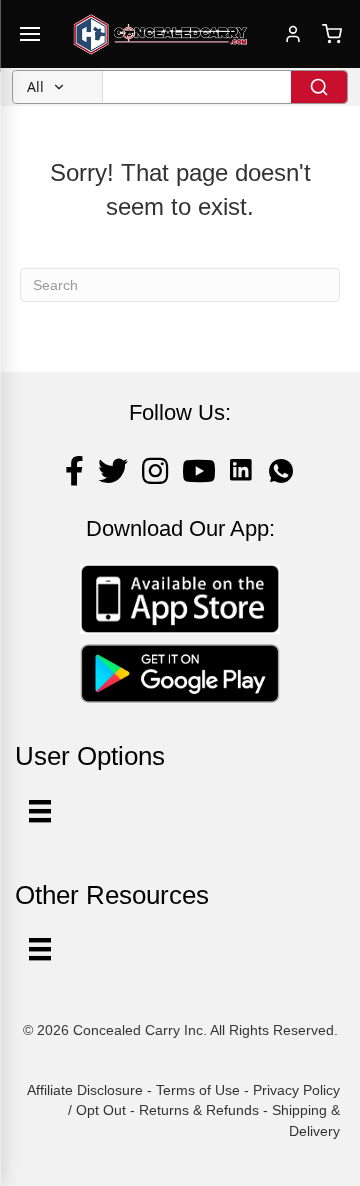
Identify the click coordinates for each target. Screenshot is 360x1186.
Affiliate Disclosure (85, 1090)
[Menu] (40, 949)
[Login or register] (293, 34)
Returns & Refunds (199, 1110)
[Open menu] (30, 34)
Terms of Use (198, 1090)
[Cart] (332, 34)
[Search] (319, 87)
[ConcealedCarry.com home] (161, 34)
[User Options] (40, 811)
